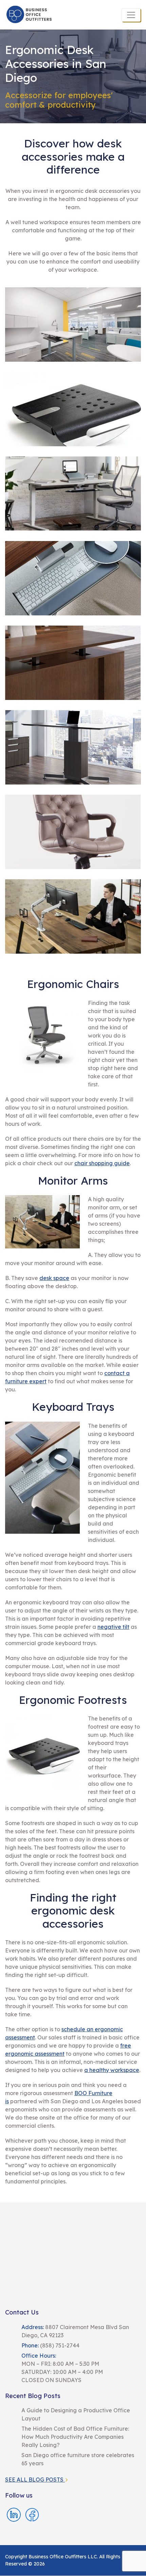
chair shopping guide (102, 1163)
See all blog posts (35, 2480)
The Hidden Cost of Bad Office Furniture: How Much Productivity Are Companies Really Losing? (75, 2437)
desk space (54, 1278)
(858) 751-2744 (59, 2345)
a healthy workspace (112, 2070)
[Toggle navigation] (131, 15)
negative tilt (113, 1627)
